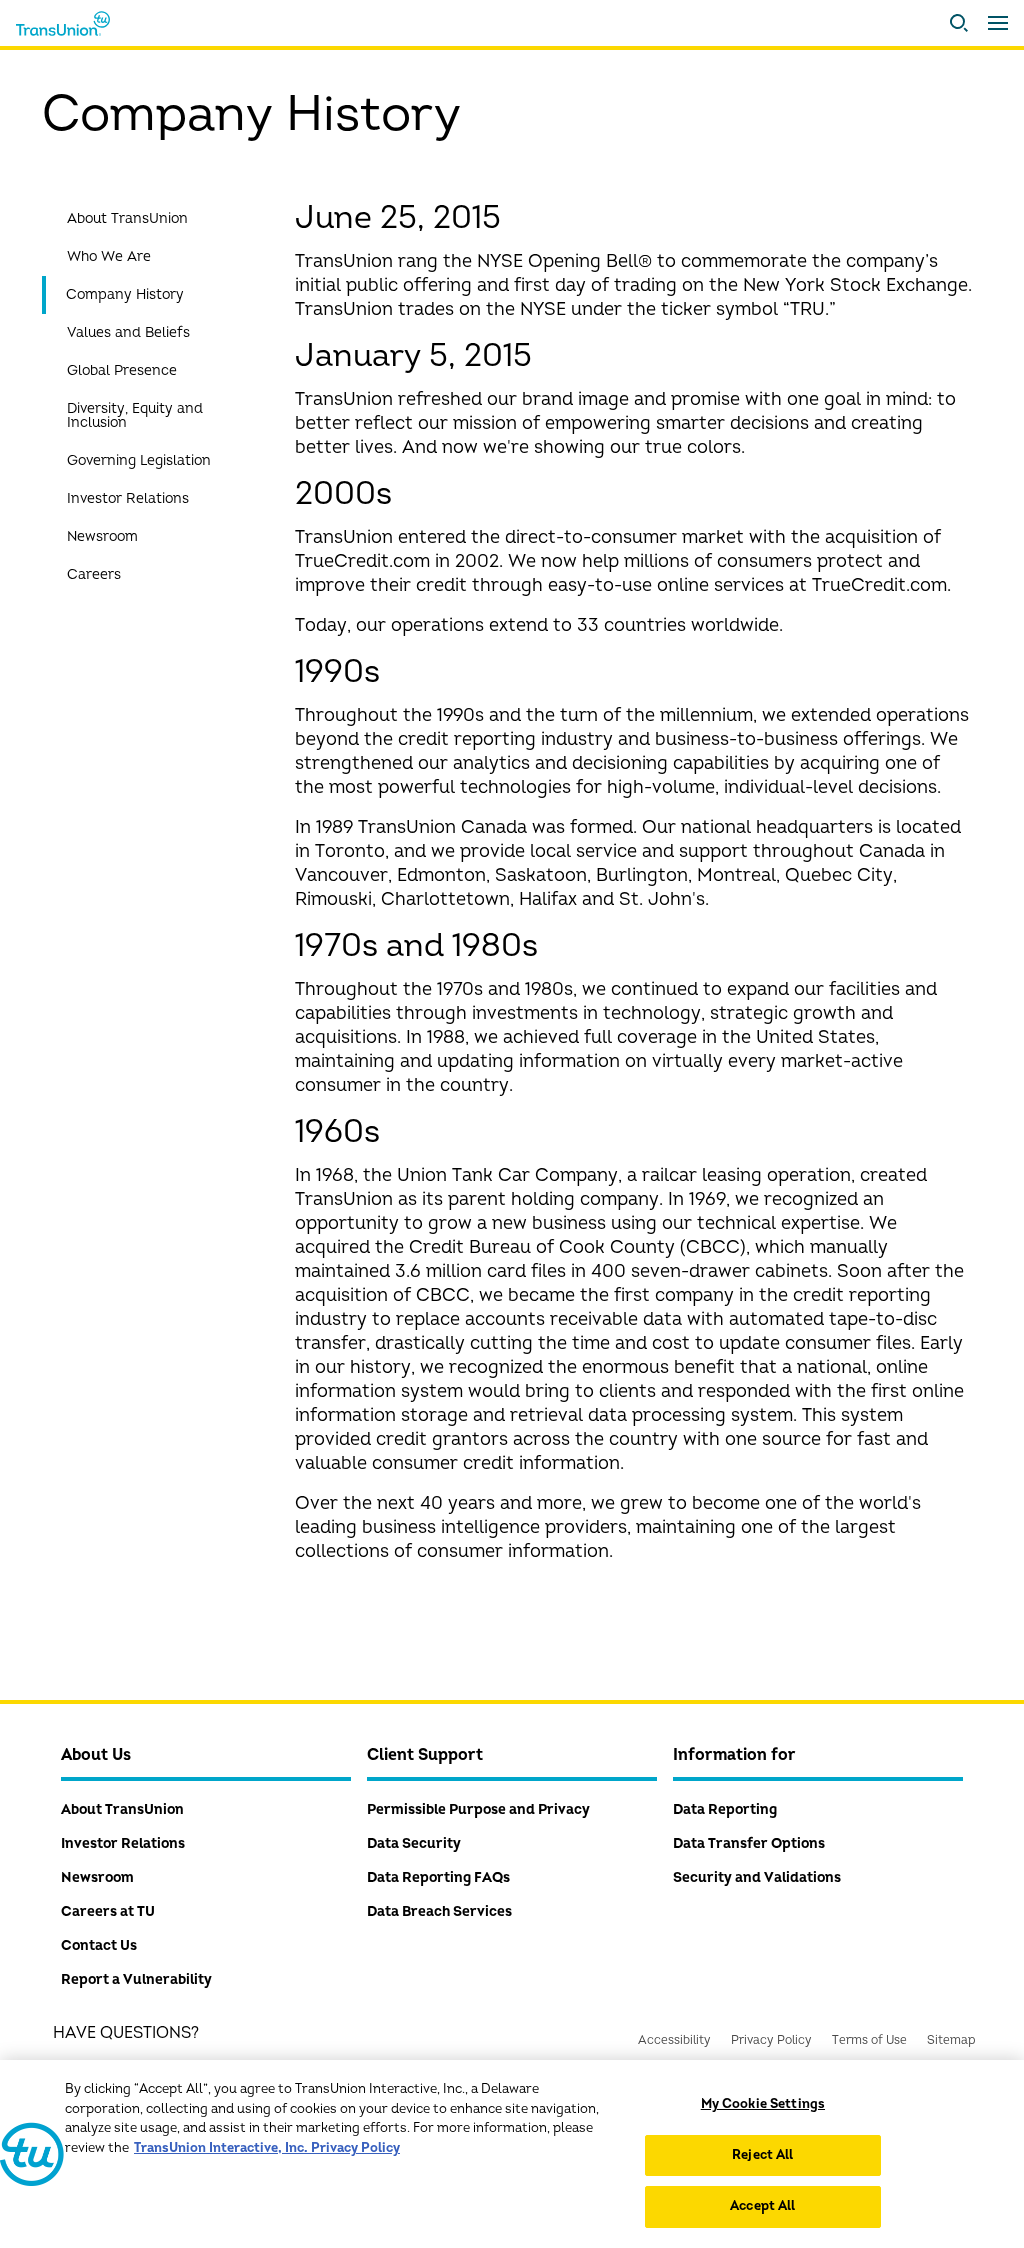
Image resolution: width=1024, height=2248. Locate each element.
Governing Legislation (139, 460)
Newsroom (102, 536)
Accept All (762, 2206)
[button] (959, 23)
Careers (94, 574)
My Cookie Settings (763, 2104)
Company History (125, 294)
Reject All (762, 2155)
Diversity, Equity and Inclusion (135, 415)
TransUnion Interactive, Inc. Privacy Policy (267, 2148)
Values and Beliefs (128, 332)
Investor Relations (128, 498)
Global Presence (122, 370)
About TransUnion (127, 218)
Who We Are (109, 256)
